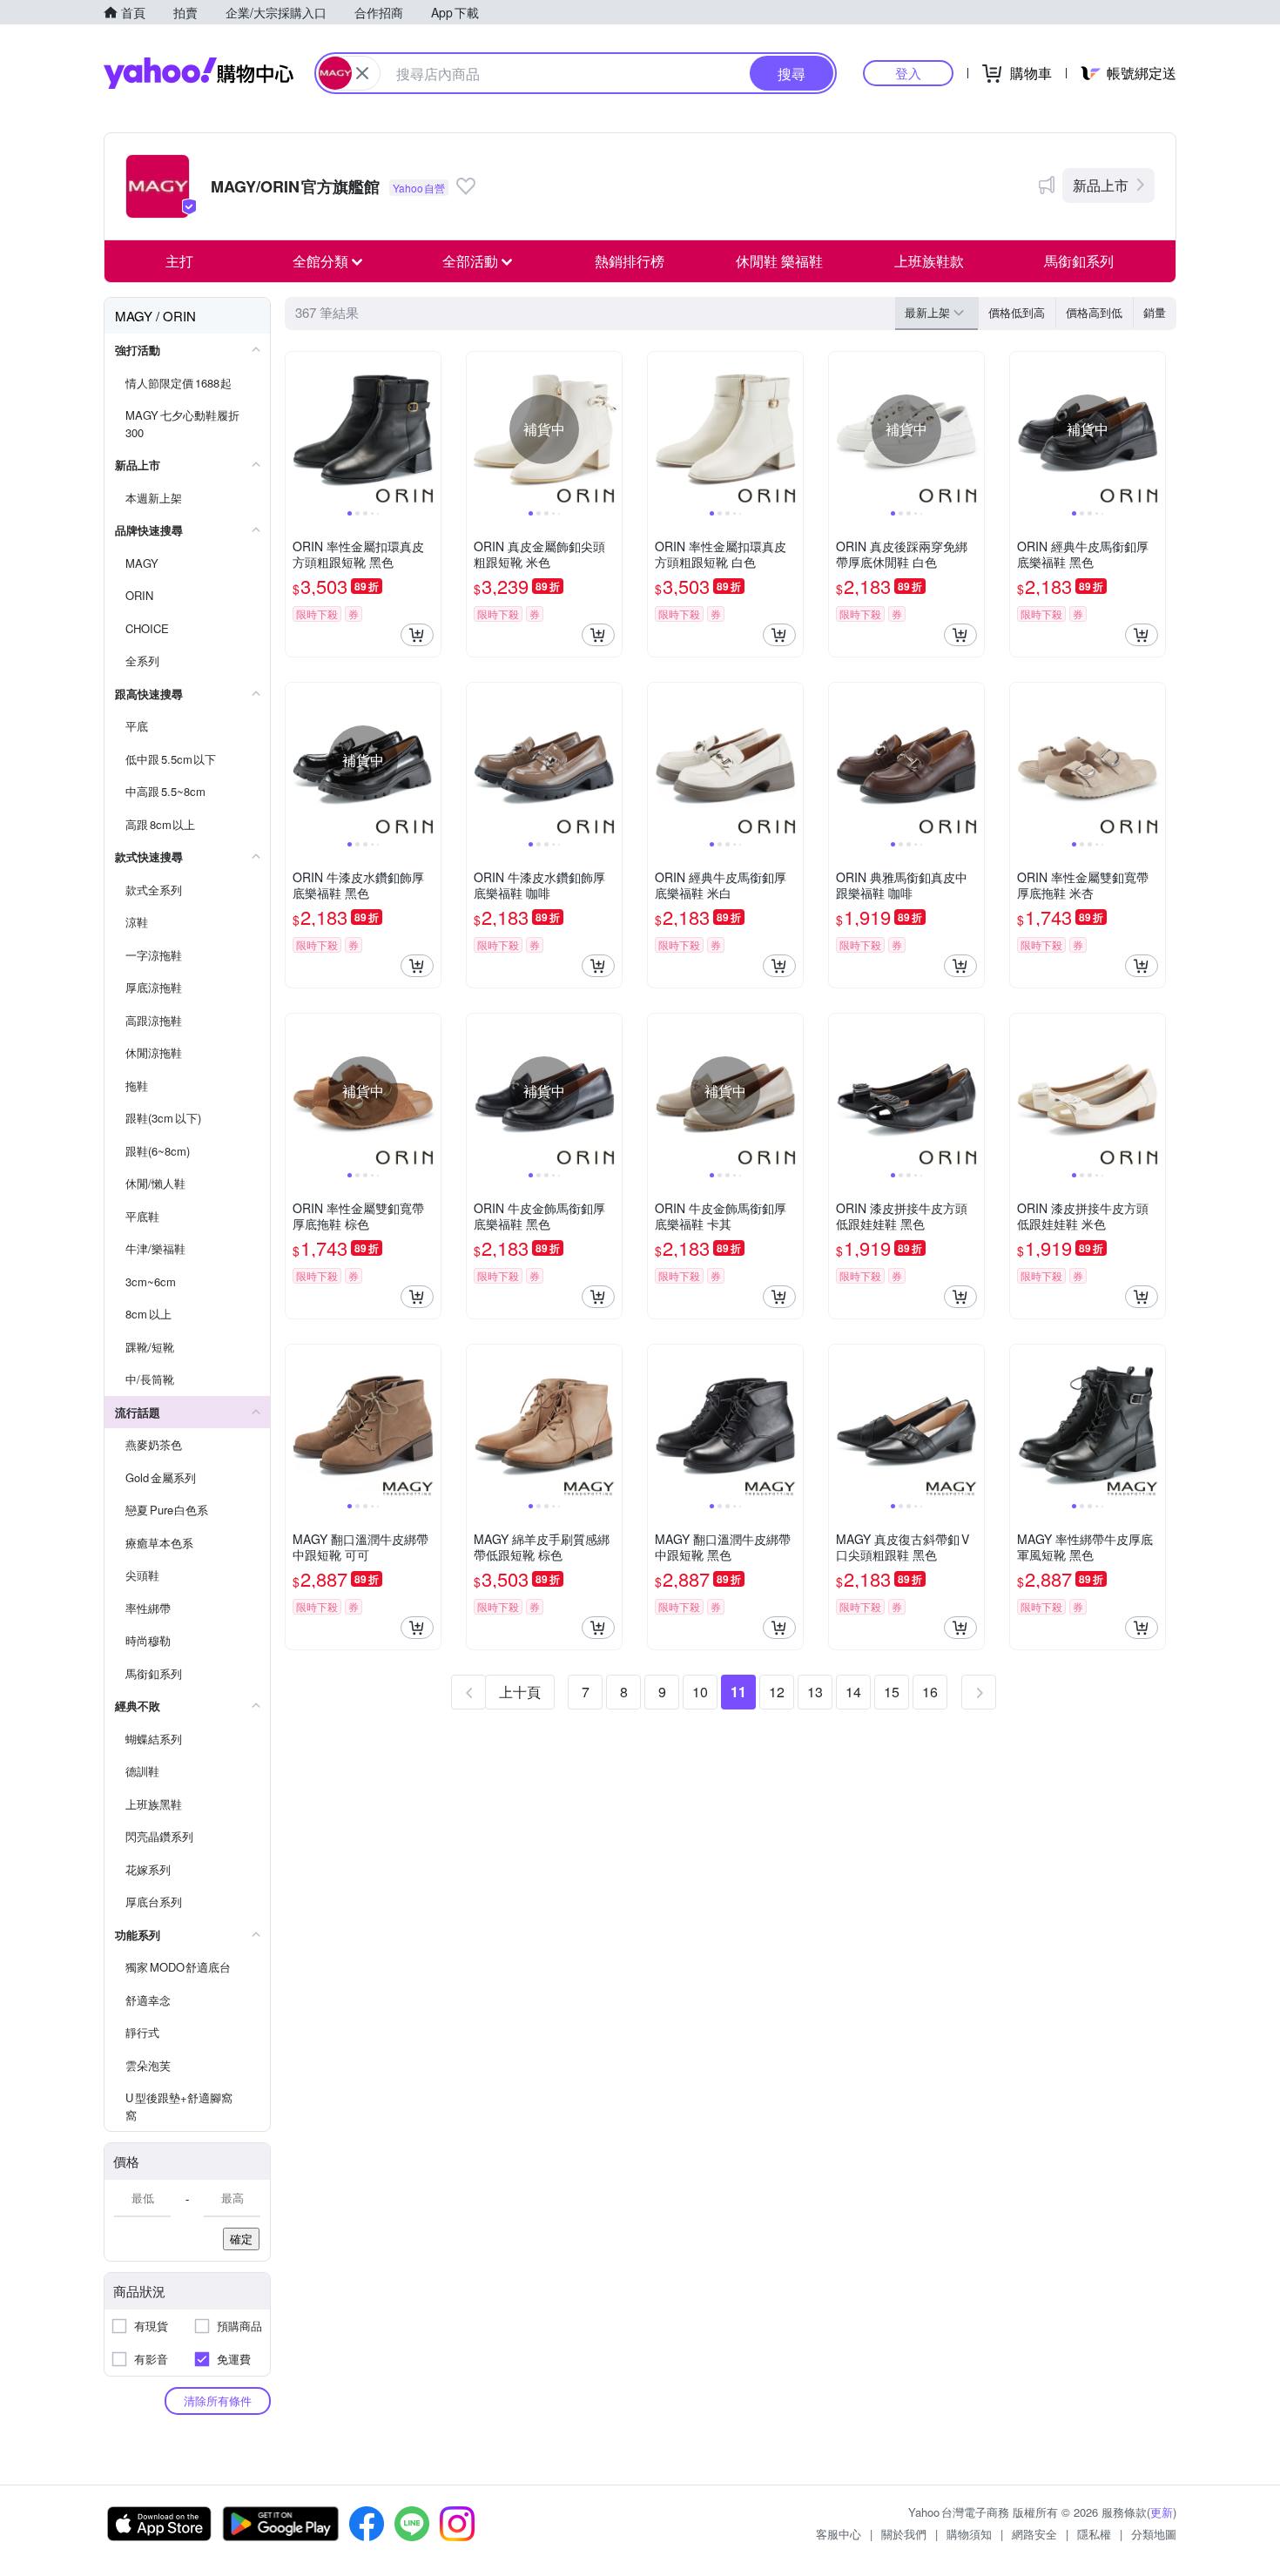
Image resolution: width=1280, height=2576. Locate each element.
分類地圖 (1154, 2534)
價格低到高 (1017, 312)
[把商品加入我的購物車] (417, 635)
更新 (1162, 2512)
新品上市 (1101, 185)
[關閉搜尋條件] (362, 73)
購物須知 (969, 2534)
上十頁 (520, 1692)
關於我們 (904, 2534)
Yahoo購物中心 (199, 73)
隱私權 (1094, 2534)
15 (892, 1692)
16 (930, 1692)
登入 (908, 73)
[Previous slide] (297, 429)
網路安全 (1034, 2534)
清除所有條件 (218, 2401)
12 (777, 1692)
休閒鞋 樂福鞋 (779, 261)
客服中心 (839, 2534)
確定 (241, 2239)
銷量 (1155, 312)
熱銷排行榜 (630, 261)
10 (700, 1692)
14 (853, 1692)
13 (815, 1692)
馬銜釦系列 (1079, 261)
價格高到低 (1094, 312)
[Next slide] (429, 429)
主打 (179, 261)
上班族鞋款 (929, 261)
